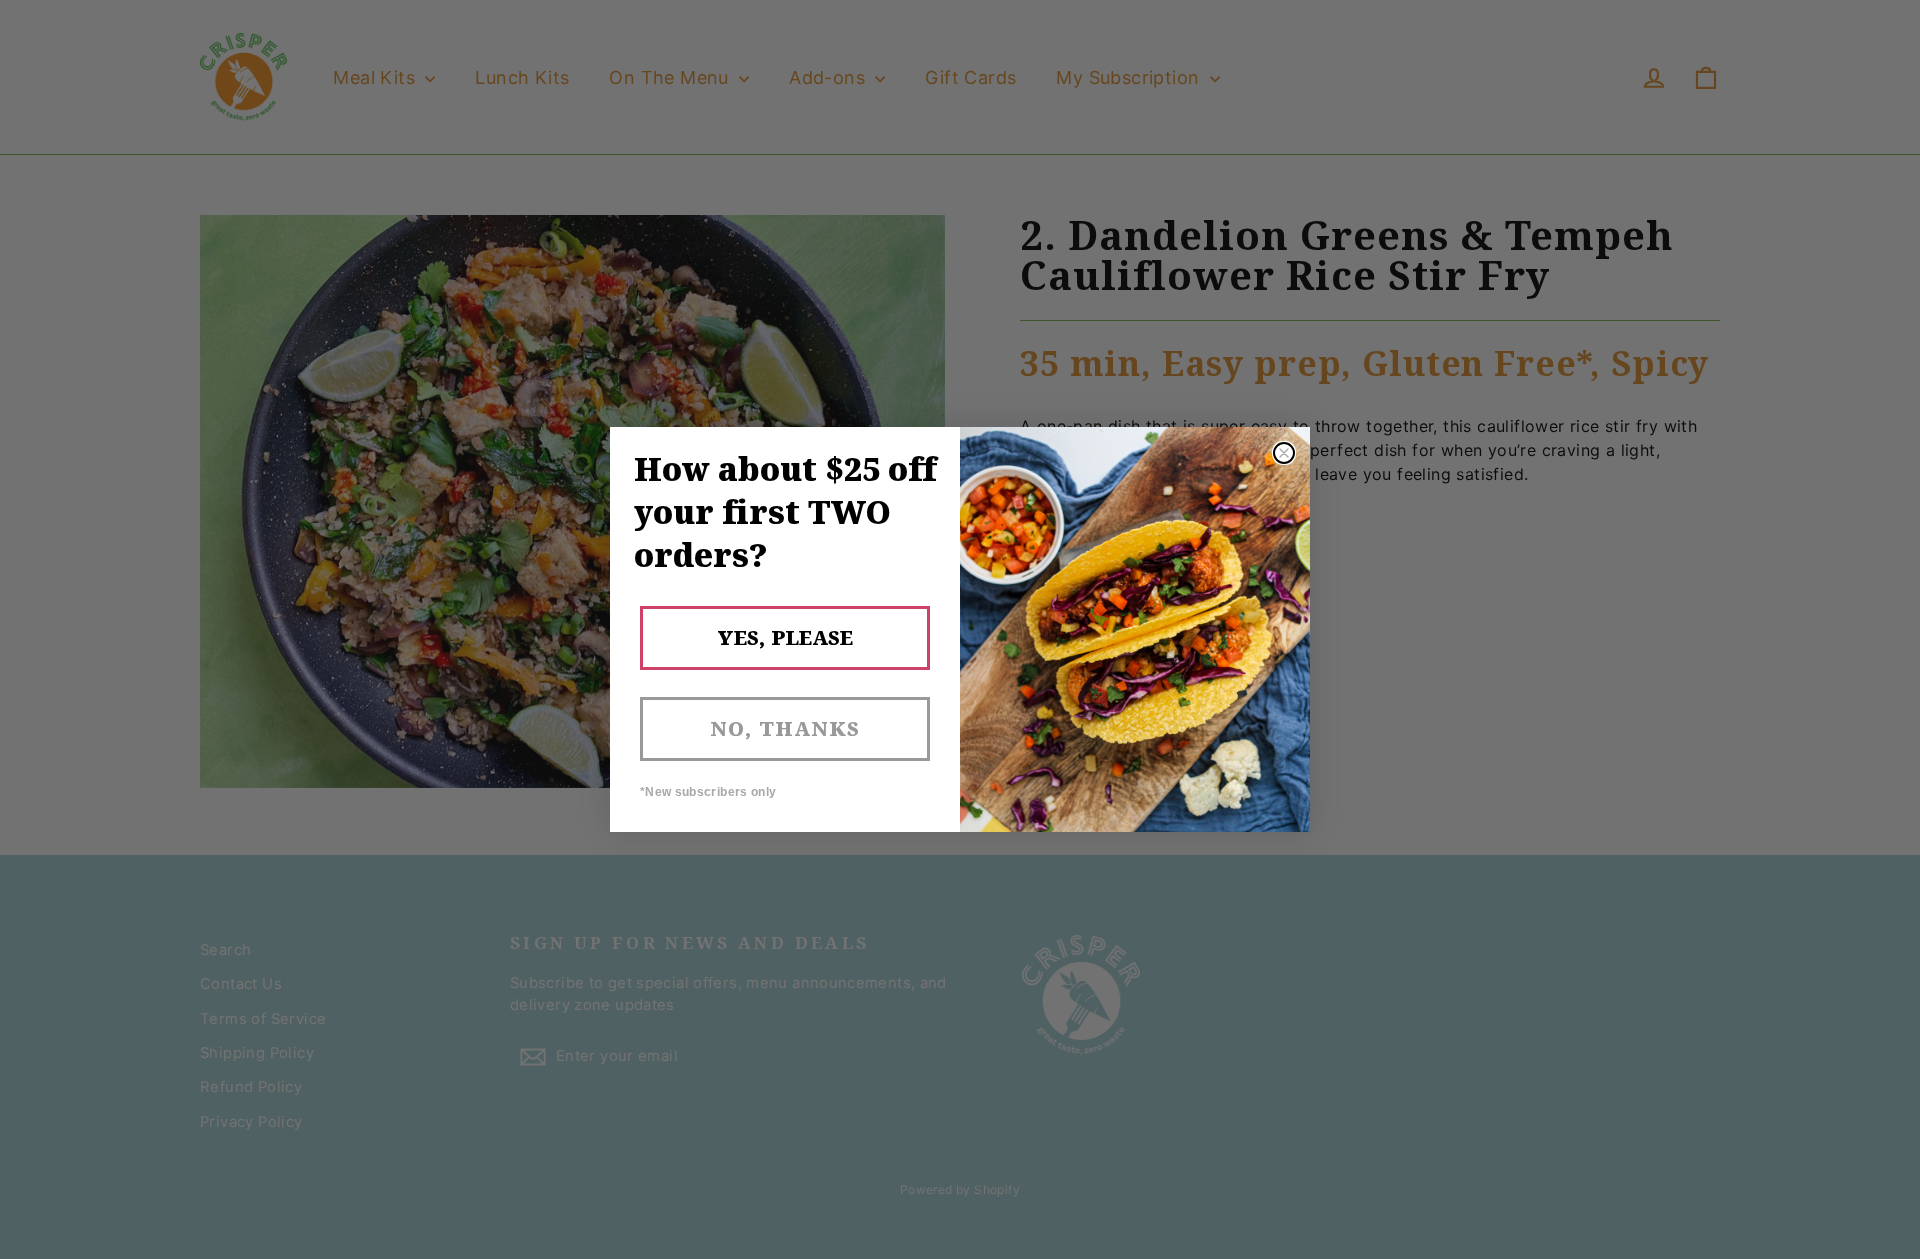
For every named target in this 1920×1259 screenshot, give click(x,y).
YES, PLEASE (785, 637)
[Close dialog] (1284, 453)
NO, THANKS (785, 728)
